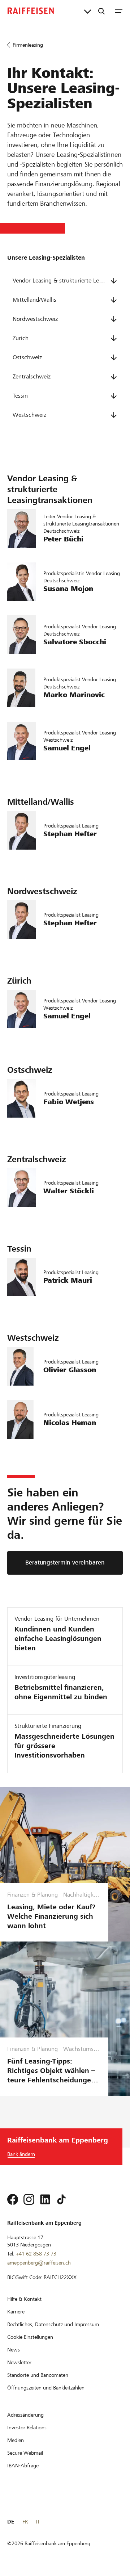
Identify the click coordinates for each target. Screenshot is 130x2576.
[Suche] (101, 11)
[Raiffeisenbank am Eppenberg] (31, 11)
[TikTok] (61, 2199)
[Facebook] (13, 2199)
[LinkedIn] (45, 2199)
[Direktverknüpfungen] (88, 11)
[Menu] (119, 11)
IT (38, 2522)
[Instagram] (29, 2199)
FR (25, 2522)
